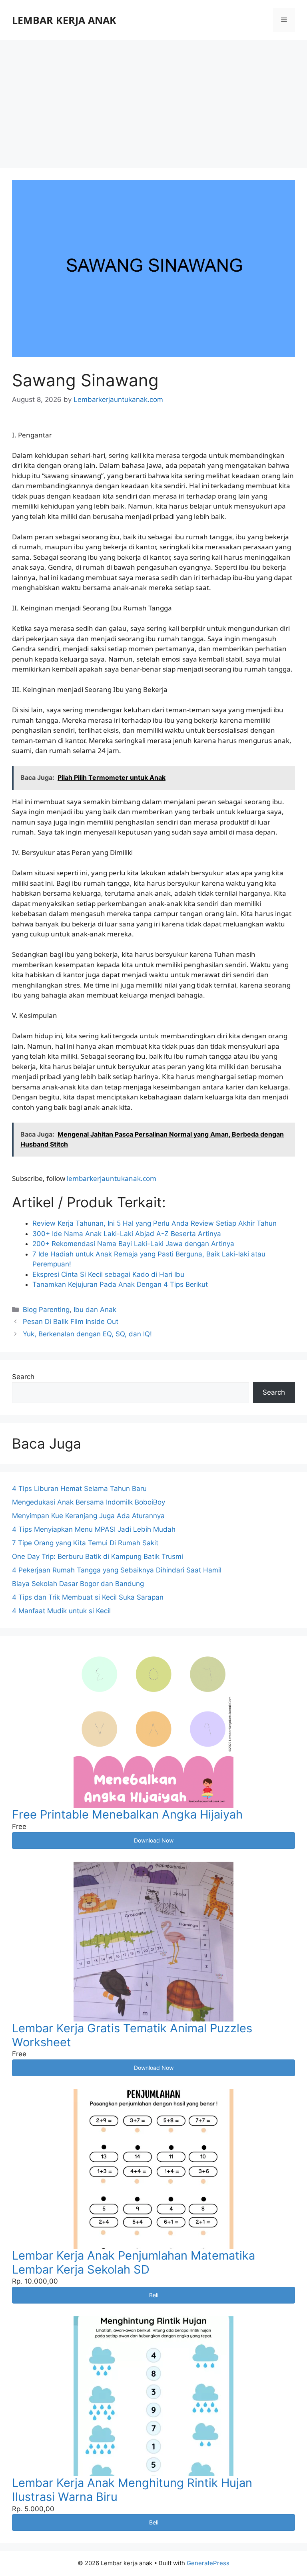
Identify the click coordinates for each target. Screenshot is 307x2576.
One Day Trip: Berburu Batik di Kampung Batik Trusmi (98, 1556)
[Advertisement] (153, 100)
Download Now (154, 1840)
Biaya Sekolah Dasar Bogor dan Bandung (78, 1584)
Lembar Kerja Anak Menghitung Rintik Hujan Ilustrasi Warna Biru (132, 2490)
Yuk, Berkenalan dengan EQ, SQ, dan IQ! (87, 1334)
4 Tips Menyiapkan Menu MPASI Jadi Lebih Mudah (94, 1529)
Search (23, 1377)
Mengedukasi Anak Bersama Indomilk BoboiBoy (89, 1502)
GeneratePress (208, 2563)
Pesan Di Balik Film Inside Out (71, 1322)
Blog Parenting (46, 1310)
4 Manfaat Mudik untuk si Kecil (61, 1611)
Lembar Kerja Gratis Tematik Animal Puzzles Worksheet (132, 2035)
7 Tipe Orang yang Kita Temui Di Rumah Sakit (85, 1543)
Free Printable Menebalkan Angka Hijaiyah (127, 1814)
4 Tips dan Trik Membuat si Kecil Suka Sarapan (88, 1597)
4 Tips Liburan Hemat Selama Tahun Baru (79, 1489)
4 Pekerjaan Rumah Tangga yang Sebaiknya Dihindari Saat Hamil (117, 1570)
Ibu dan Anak (95, 1310)
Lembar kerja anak (64, 20)
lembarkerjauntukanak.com (112, 1178)
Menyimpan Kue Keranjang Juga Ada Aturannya (88, 1516)
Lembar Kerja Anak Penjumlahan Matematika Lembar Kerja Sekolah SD (134, 2262)
